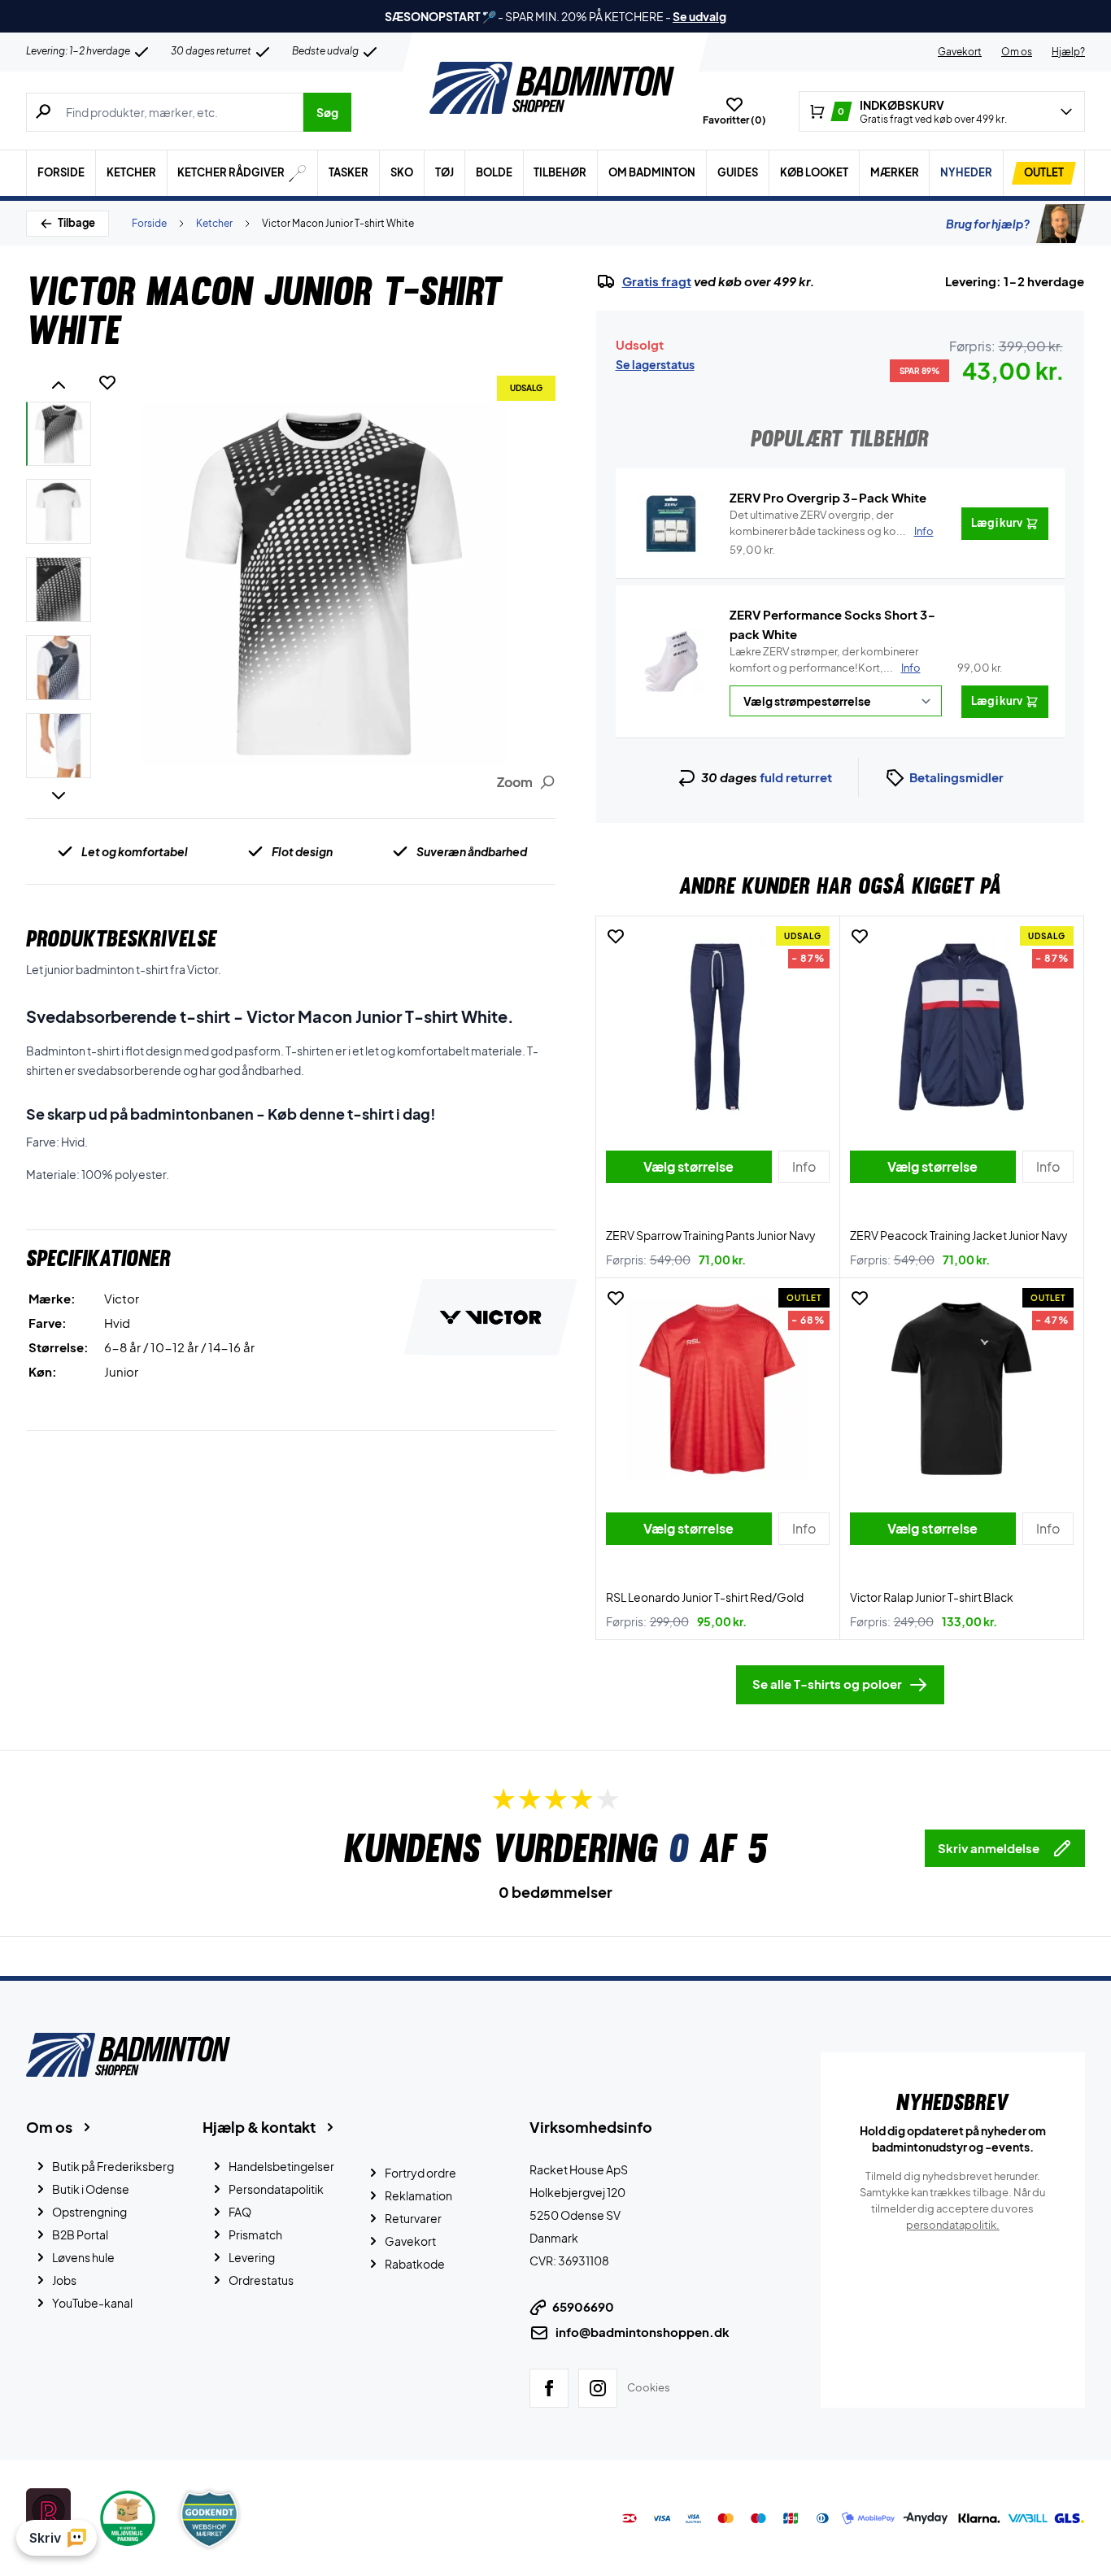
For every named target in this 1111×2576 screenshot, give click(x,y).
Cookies (649, 2387)
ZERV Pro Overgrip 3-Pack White (828, 497)
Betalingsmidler (956, 777)
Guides (738, 172)
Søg (327, 112)
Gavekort (960, 52)
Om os (1017, 52)
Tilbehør (560, 172)
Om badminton (652, 172)
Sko (402, 172)
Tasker (349, 172)
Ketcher (131, 172)
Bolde (494, 172)
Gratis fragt (657, 281)
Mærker (895, 172)
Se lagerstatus (655, 364)
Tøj (444, 172)
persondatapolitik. (953, 2225)
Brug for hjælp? (988, 224)
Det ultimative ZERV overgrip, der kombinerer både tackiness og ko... (832, 523)
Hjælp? (1068, 52)
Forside (61, 172)
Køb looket (814, 172)
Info (911, 668)
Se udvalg (699, 16)
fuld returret (796, 777)
